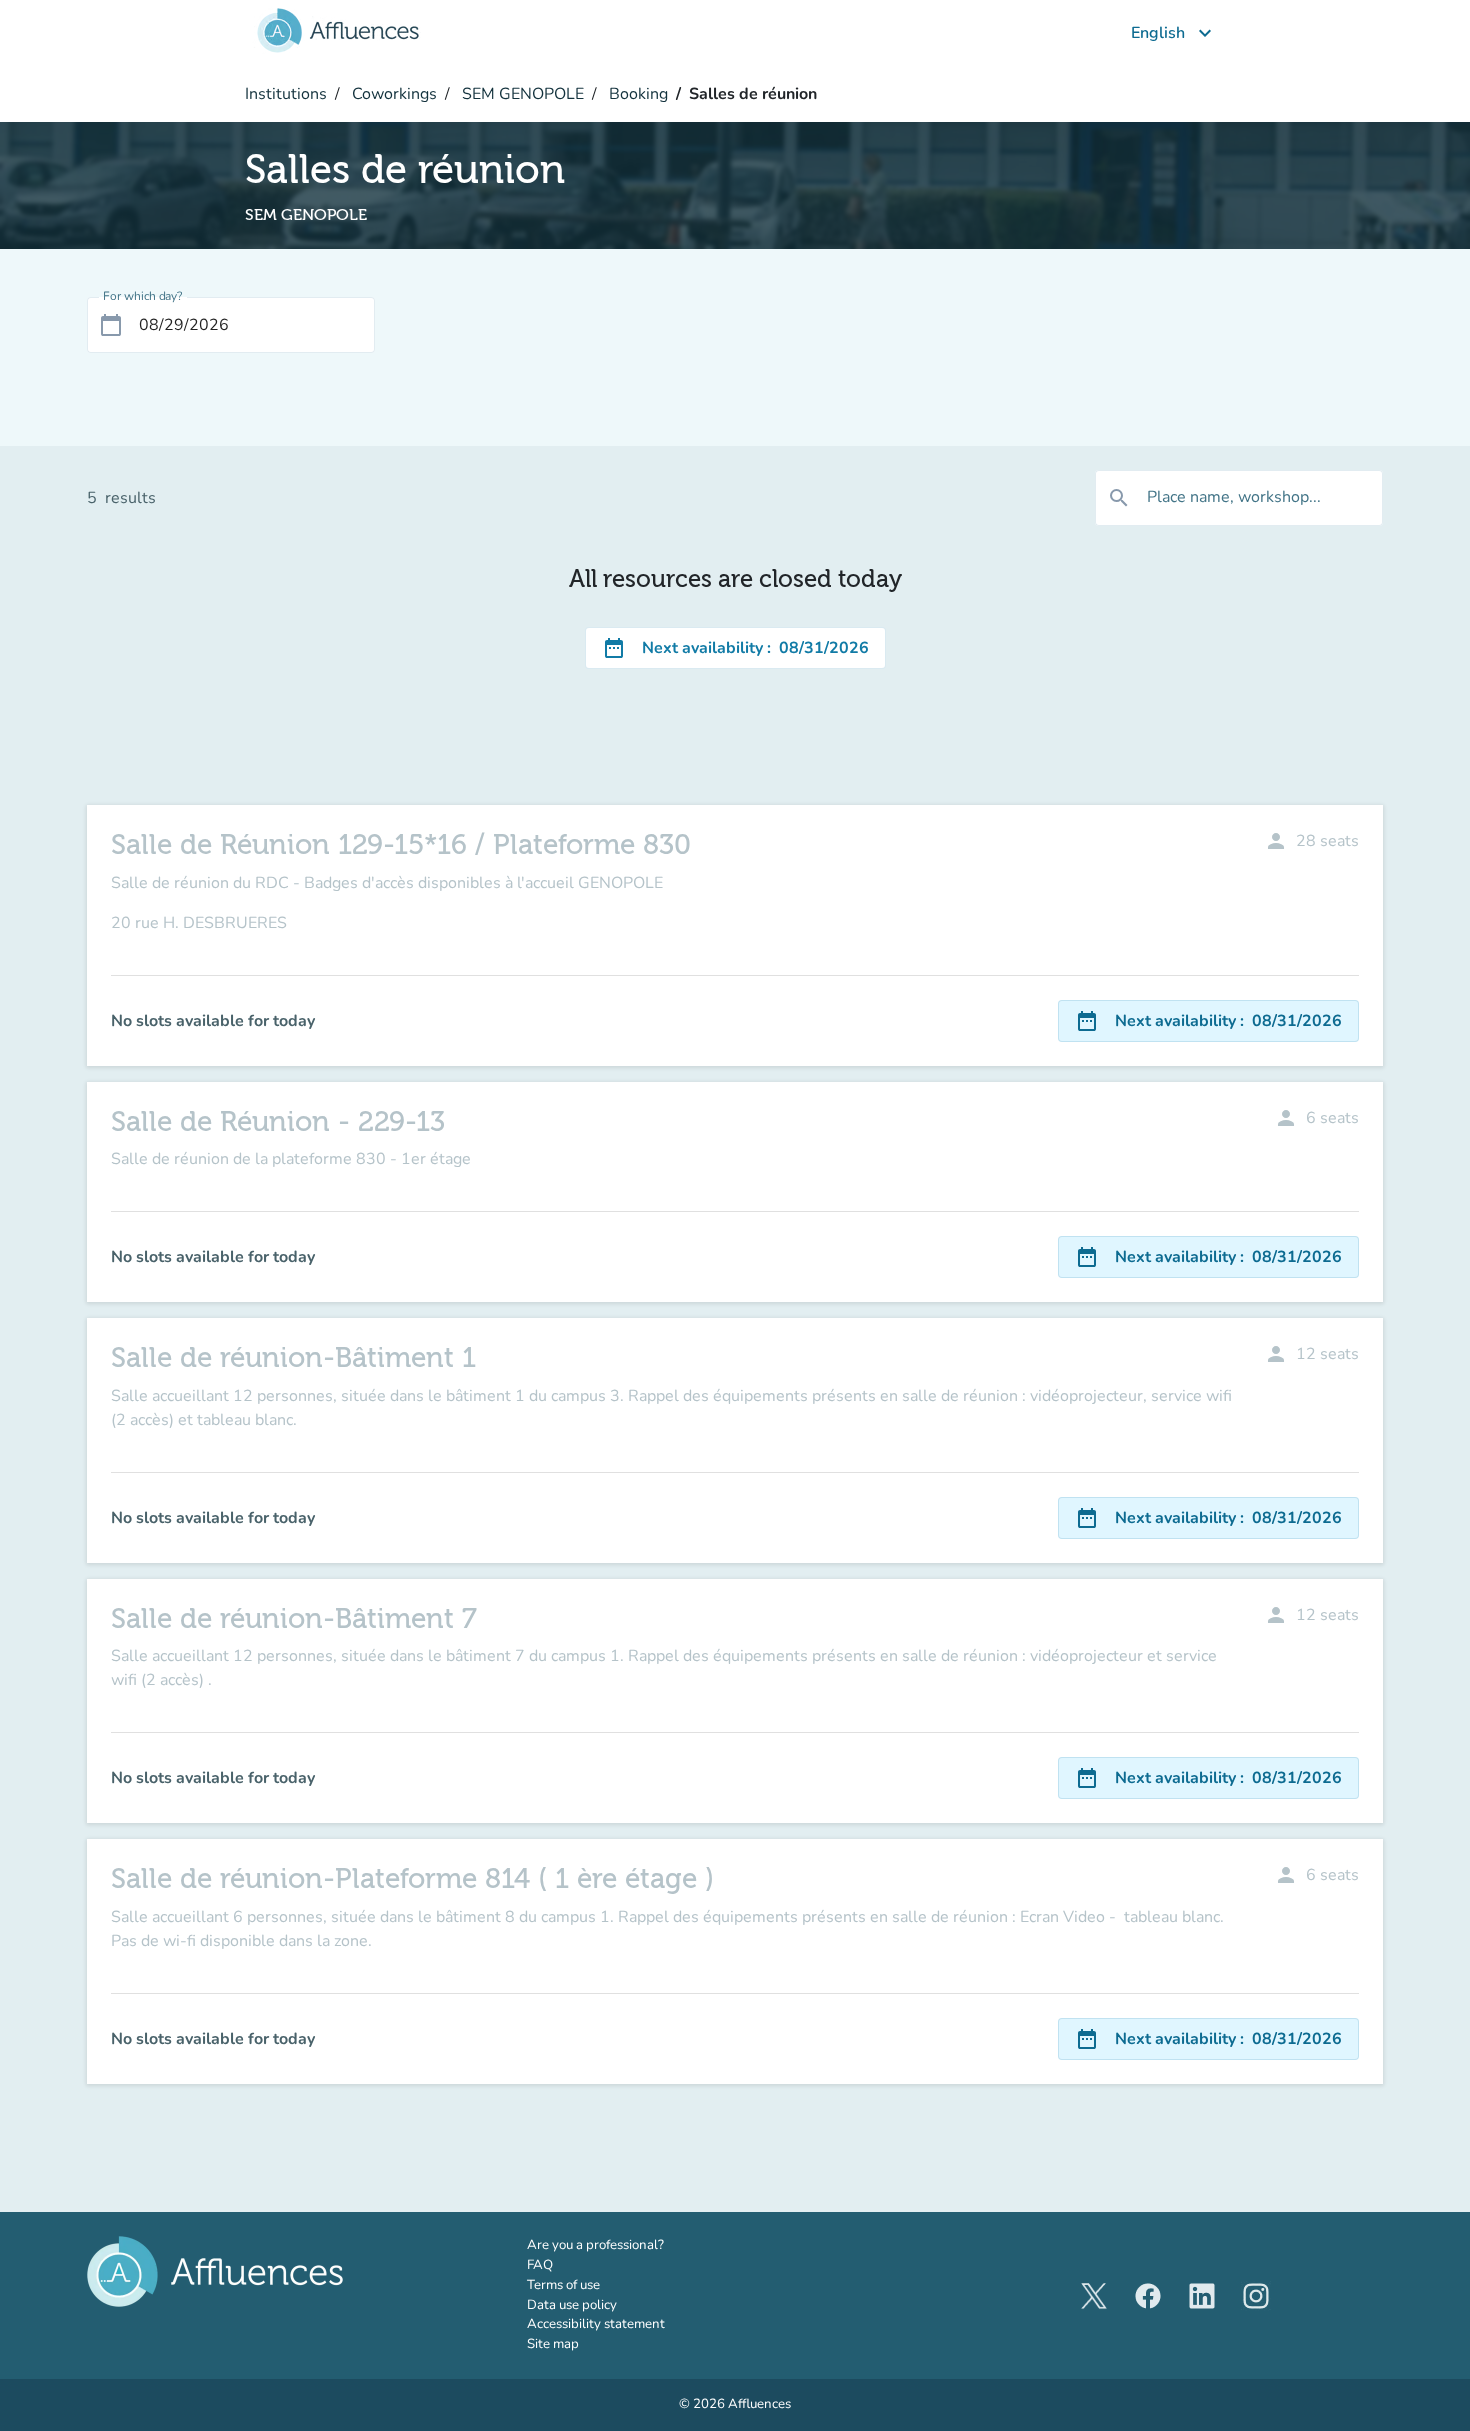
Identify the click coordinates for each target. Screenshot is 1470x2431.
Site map (553, 2344)
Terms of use (563, 2285)
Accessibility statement (596, 2324)
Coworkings (392, 94)
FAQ (540, 2265)
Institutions (286, 94)
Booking (636, 94)
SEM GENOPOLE (521, 94)
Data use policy (572, 2305)
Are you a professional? (623, 2245)
